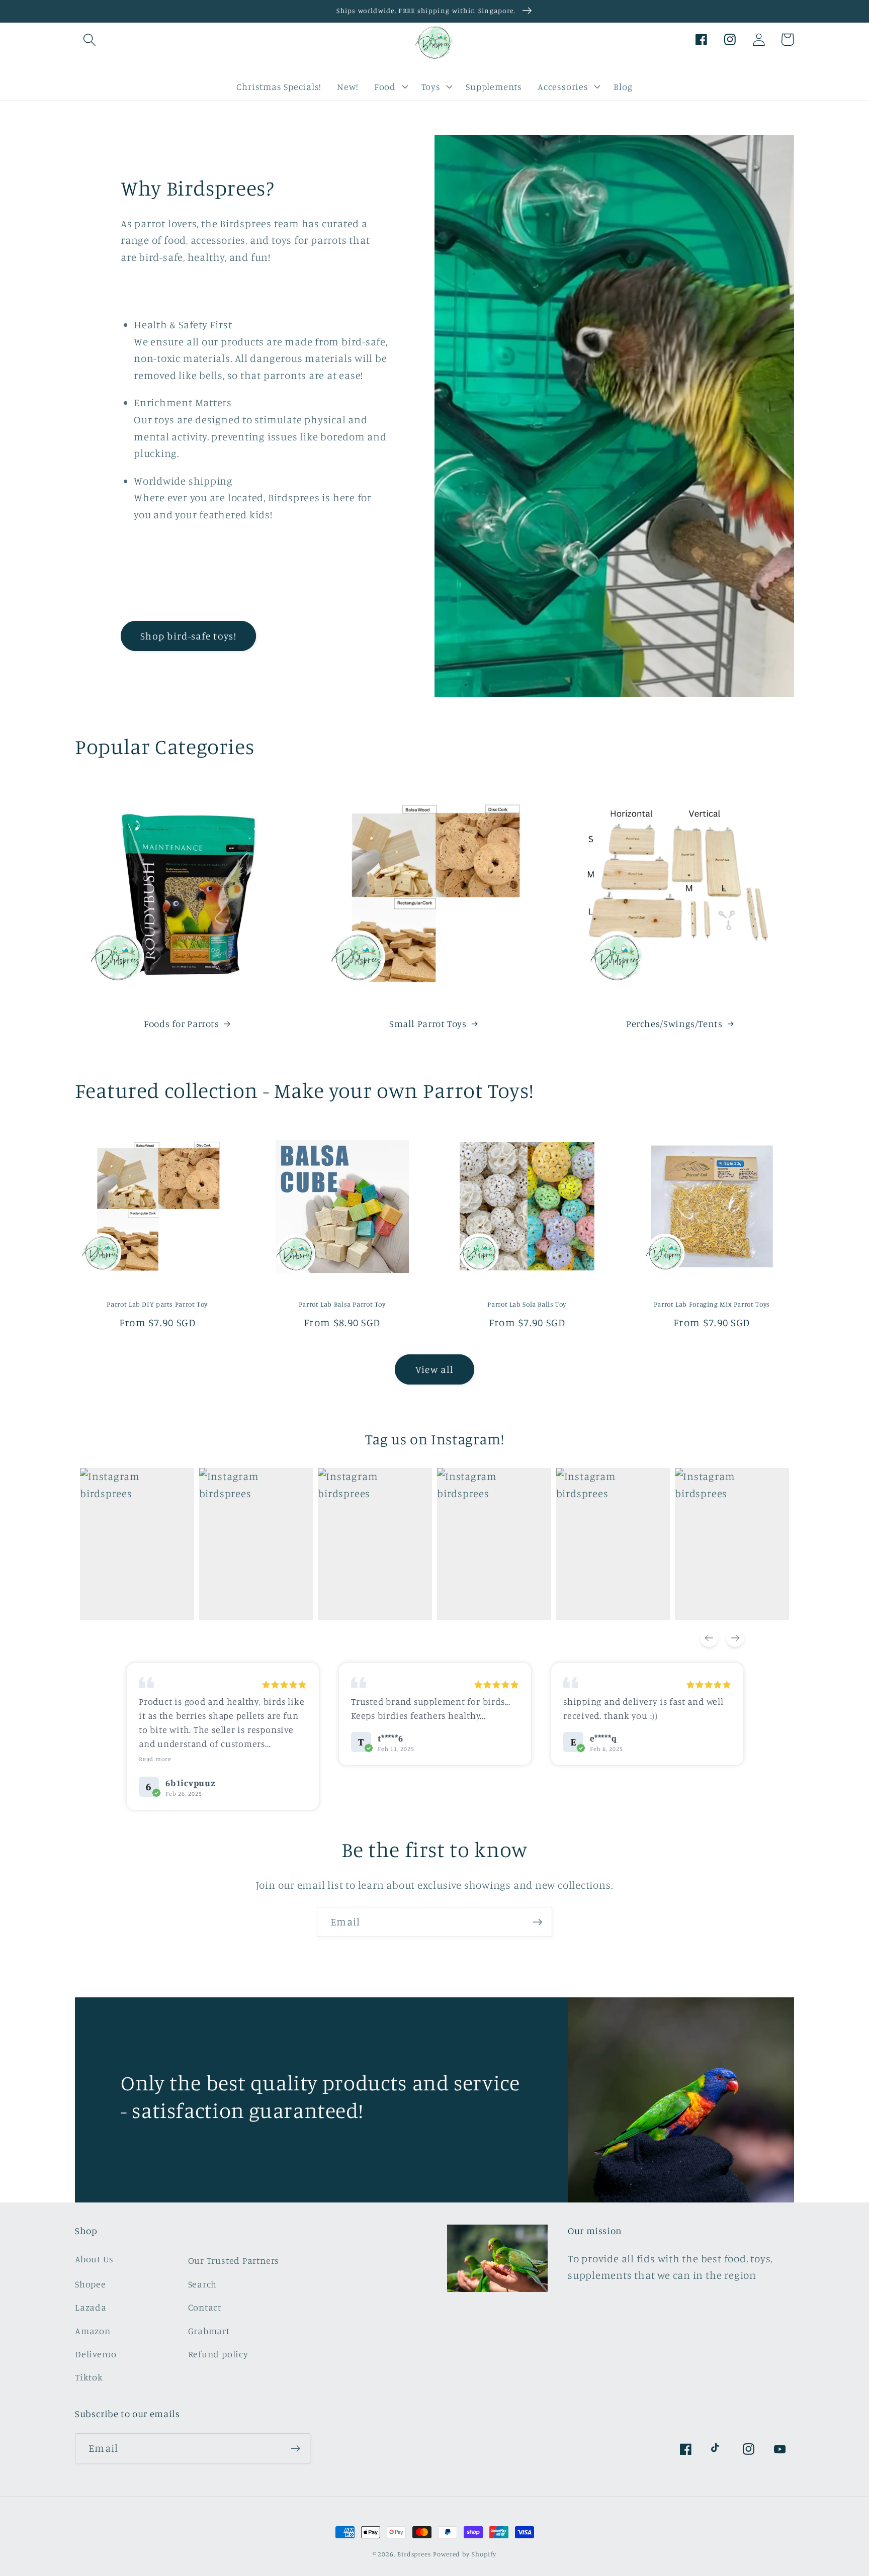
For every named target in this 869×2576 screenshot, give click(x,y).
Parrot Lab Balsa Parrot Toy (342, 1304)
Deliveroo (96, 2354)
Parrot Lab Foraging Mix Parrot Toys (712, 1304)
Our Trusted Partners (234, 2260)
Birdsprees (414, 2554)
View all (434, 1369)
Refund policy (218, 2354)
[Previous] (709, 1638)
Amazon (93, 2331)
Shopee (91, 2284)
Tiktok (89, 2377)
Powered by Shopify (465, 2554)
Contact (205, 2307)
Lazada (91, 2307)
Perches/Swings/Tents (674, 1023)
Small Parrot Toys (428, 1023)
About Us (94, 2259)
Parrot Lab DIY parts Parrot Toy (157, 1304)
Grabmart (209, 2331)
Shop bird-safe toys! (188, 636)
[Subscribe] (537, 1922)
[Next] (735, 1638)
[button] (89, 39)
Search (203, 2284)
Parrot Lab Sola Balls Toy (527, 1304)
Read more (155, 1759)
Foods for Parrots (182, 1023)
